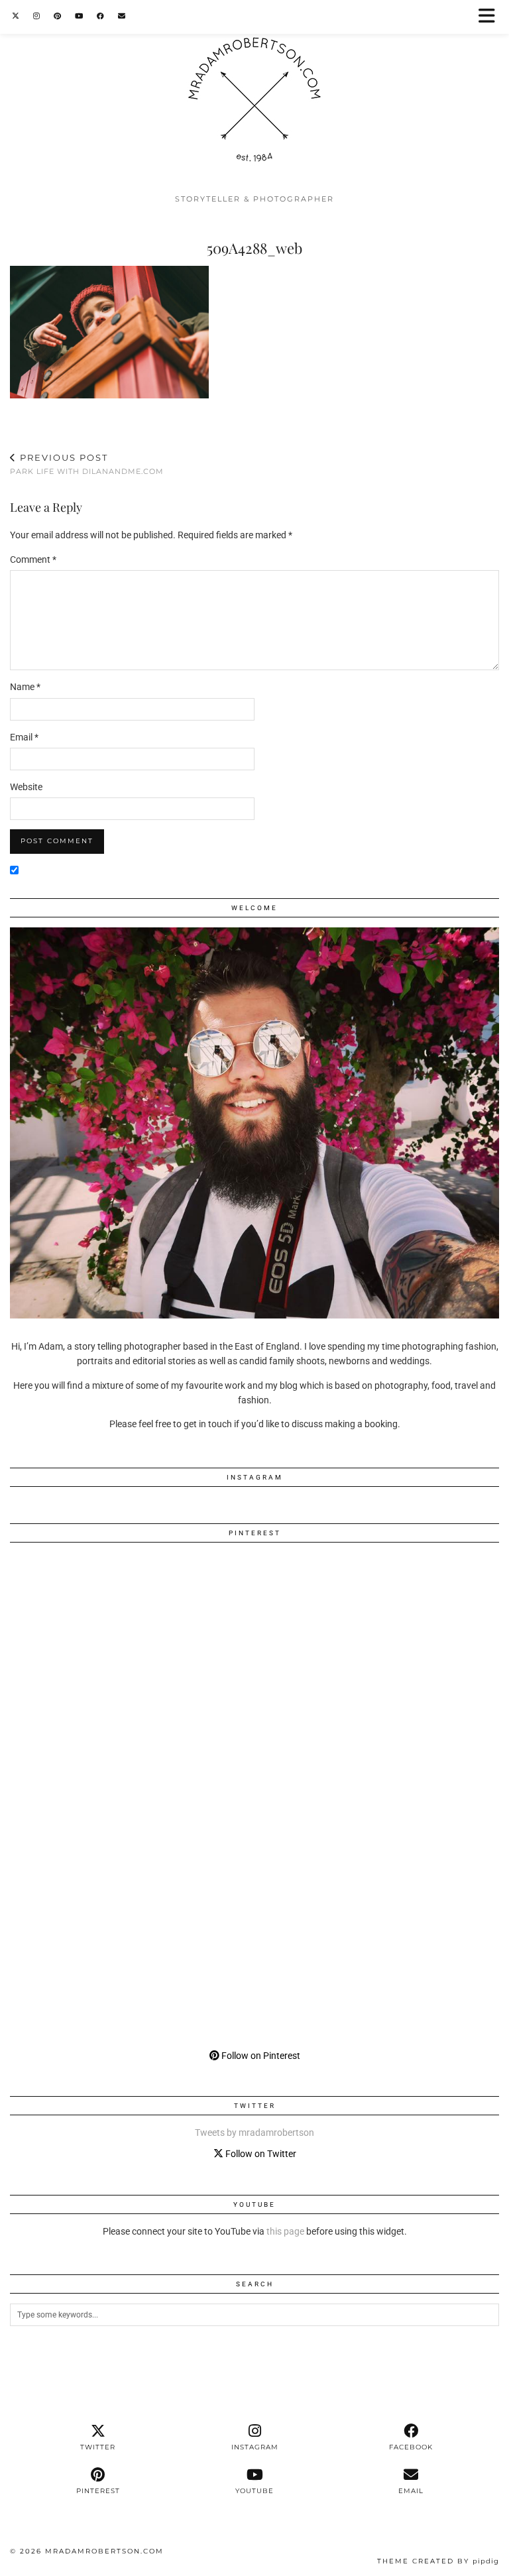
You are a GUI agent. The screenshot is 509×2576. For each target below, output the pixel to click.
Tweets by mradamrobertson (254, 2133)
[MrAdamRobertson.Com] (254, 93)
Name (25, 687)
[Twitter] (16, 16)
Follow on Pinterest (260, 2056)
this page (285, 2231)
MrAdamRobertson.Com (104, 2551)
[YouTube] (79, 16)
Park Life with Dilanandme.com (87, 464)
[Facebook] (101, 16)
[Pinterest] (58, 16)
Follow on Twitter (260, 2154)
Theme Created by (438, 2561)
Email (24, 737)
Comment (33, 559)
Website (26, 787)
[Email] (122, 16)
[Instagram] (37, 16)
